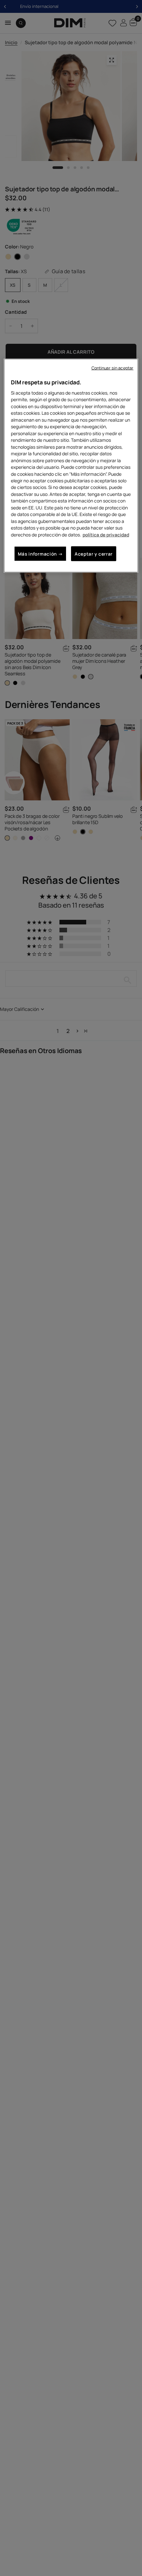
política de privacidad (106, 535)
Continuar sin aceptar (113, 368)
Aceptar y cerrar (94, 554)
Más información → (40, 554)
